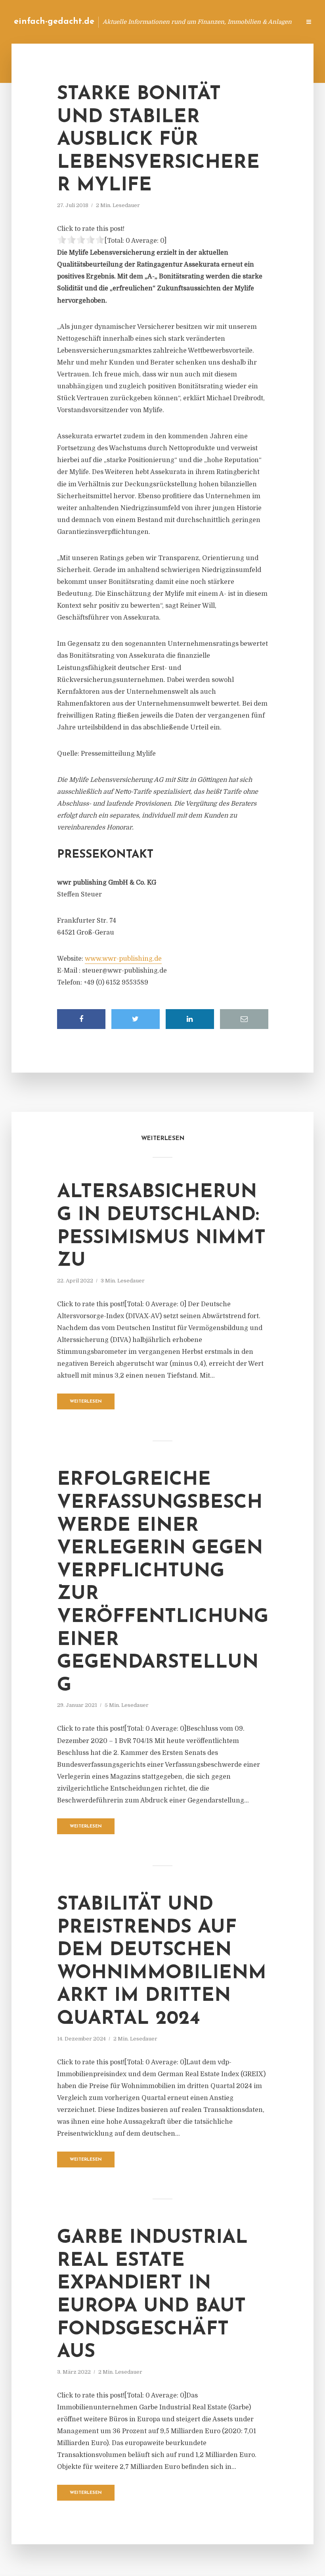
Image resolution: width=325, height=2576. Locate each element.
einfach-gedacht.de (54, 22)
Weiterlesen (86, 1402)
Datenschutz (277, 22)
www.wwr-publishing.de (123, 959)
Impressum (235, 22)
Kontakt (198, 22)
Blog (168, 22)
